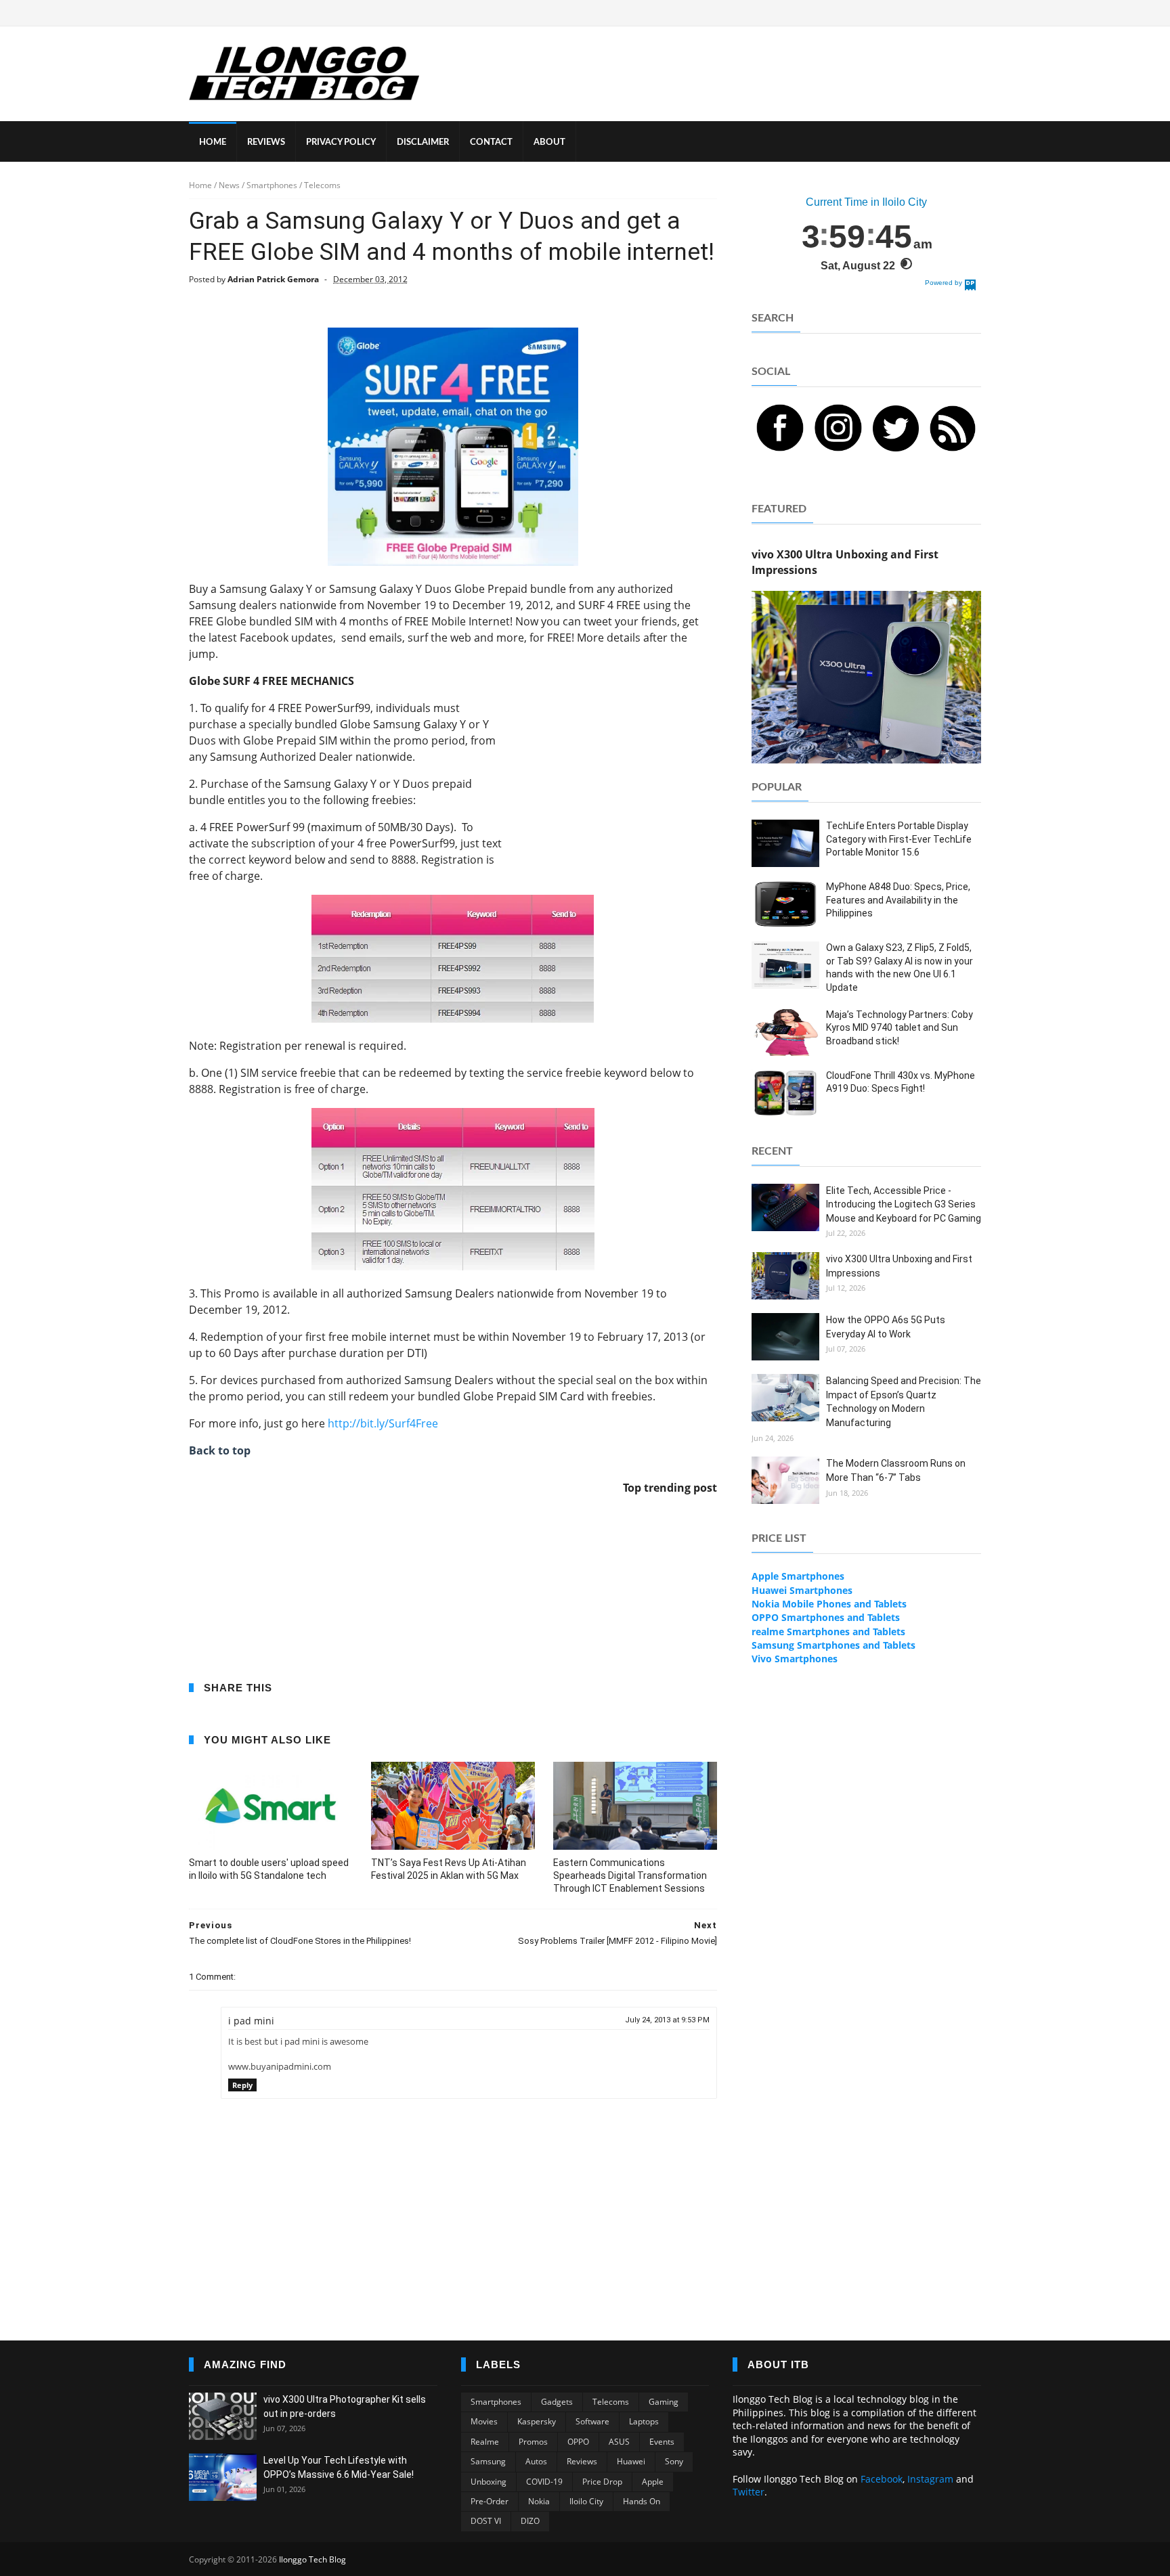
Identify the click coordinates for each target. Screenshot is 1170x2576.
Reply (242, 2085)
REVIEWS (266, 142)
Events (662, 2442)
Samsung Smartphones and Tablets (833, 1645)
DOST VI (486, 2521)
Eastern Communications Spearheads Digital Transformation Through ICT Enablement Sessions (630, 1875)
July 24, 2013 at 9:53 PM (667, 2020)
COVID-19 (544, 2482)
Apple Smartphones (798, 1576)
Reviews (582, 2461)
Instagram (930, 2479)
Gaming (664, 2402)
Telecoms (611, 2402)
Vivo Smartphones (795, 1659)
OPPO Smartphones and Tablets (826, 1617)
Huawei (631, 2461)
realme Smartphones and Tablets (828, 1631)
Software (592, 2421)
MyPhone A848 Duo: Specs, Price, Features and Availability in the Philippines (898, 900)
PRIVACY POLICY (341, 142)
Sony (674, 2461)
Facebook (882, 2479)
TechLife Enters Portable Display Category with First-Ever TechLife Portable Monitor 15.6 (899, 839)
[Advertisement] (615, 784)
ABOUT (549, 142)
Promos (533, 2442)
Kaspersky (537, 2421)
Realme (485, 2442)
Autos (536, 2461)
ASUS (619, 2442)
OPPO (578, 2442)
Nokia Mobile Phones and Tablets (829, 1604)
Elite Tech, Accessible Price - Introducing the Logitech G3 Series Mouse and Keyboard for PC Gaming (904, 1204)
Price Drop (602, 2482)
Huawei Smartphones (802, 1590)
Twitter (749, 2492)
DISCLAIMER (423, 142)
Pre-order (490, 2501)
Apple (653, 2482)
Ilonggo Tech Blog (312, 2559)
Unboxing (489, 2482)
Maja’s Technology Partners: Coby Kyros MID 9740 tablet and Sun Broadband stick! (900, 1028)
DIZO (530, 2521)
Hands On (642, 2501)
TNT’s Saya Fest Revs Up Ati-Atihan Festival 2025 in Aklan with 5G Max (449, 1869)
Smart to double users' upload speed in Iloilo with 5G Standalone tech (269, 1869)
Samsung (488, 2461)
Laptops (644, 2421)
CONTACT (491, 142)
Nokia (539, 2501)
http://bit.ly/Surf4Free (383, 1423)
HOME (213, 142)
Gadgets (557, 2402)
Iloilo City (586, 2501)
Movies (484, 2421)
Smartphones (496, 2402)
